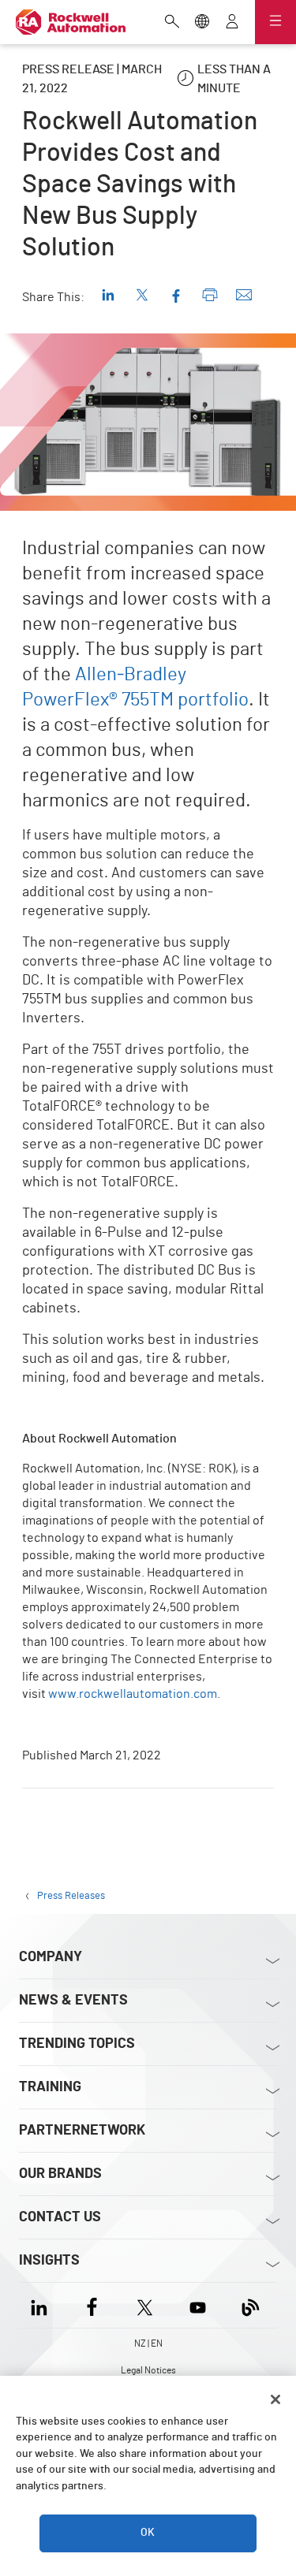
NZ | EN (148, 2343)
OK (148, 2533)
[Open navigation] (275, 22)
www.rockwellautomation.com (133, 1694)
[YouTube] (198, 2305)
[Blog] (251, 2305)
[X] (145, 2305)
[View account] (232, 23)
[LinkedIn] (42, 2305)
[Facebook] (92, 2305)
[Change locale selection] (202, 23)
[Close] (275, 2399)
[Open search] (172, 23)
